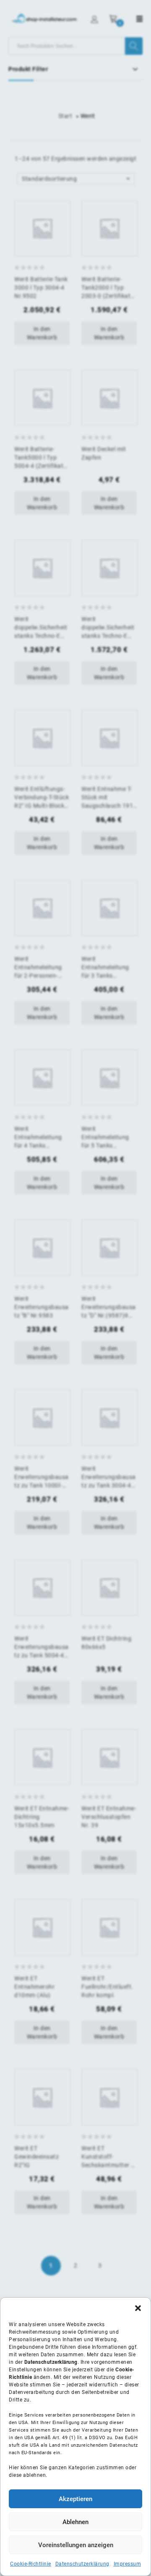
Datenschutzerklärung (82, 2564)
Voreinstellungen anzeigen (76, 2545)
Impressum (128, 2564)
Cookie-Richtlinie (31, 2564)
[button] (138, 2308)
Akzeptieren (75, 2499)
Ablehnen (75, 2522)
